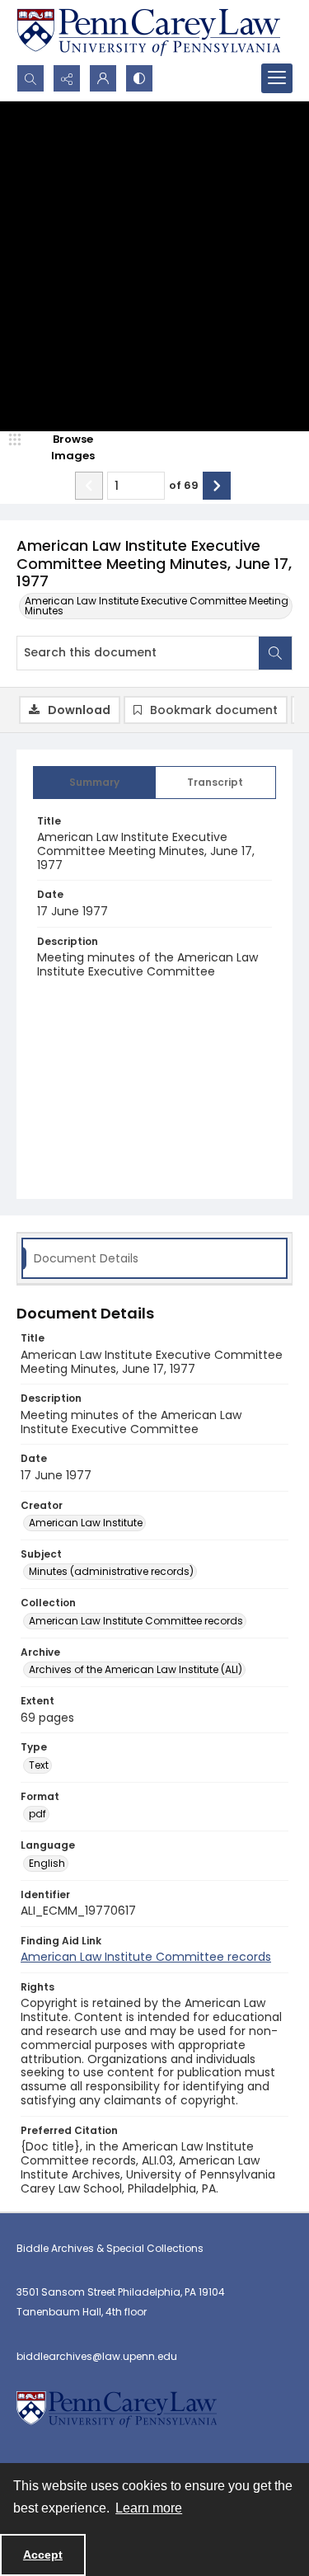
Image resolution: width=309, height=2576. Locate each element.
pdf (37, 1814)
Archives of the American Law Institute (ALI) (136, 1669)
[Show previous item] (89, 486)
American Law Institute (86, 1523)
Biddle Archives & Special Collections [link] (110, 2248)
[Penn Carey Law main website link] (148, 32)
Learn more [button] (149, 2508)
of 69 (184, 485)
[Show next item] (217, 486)
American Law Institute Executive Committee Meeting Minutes (157, 606)
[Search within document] (275, 653)
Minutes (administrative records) (111, 1571)
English (47, 1863)
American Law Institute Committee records (136, 1621)
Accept (43, 2555)
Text (39, 1765)
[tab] (94, 783)
